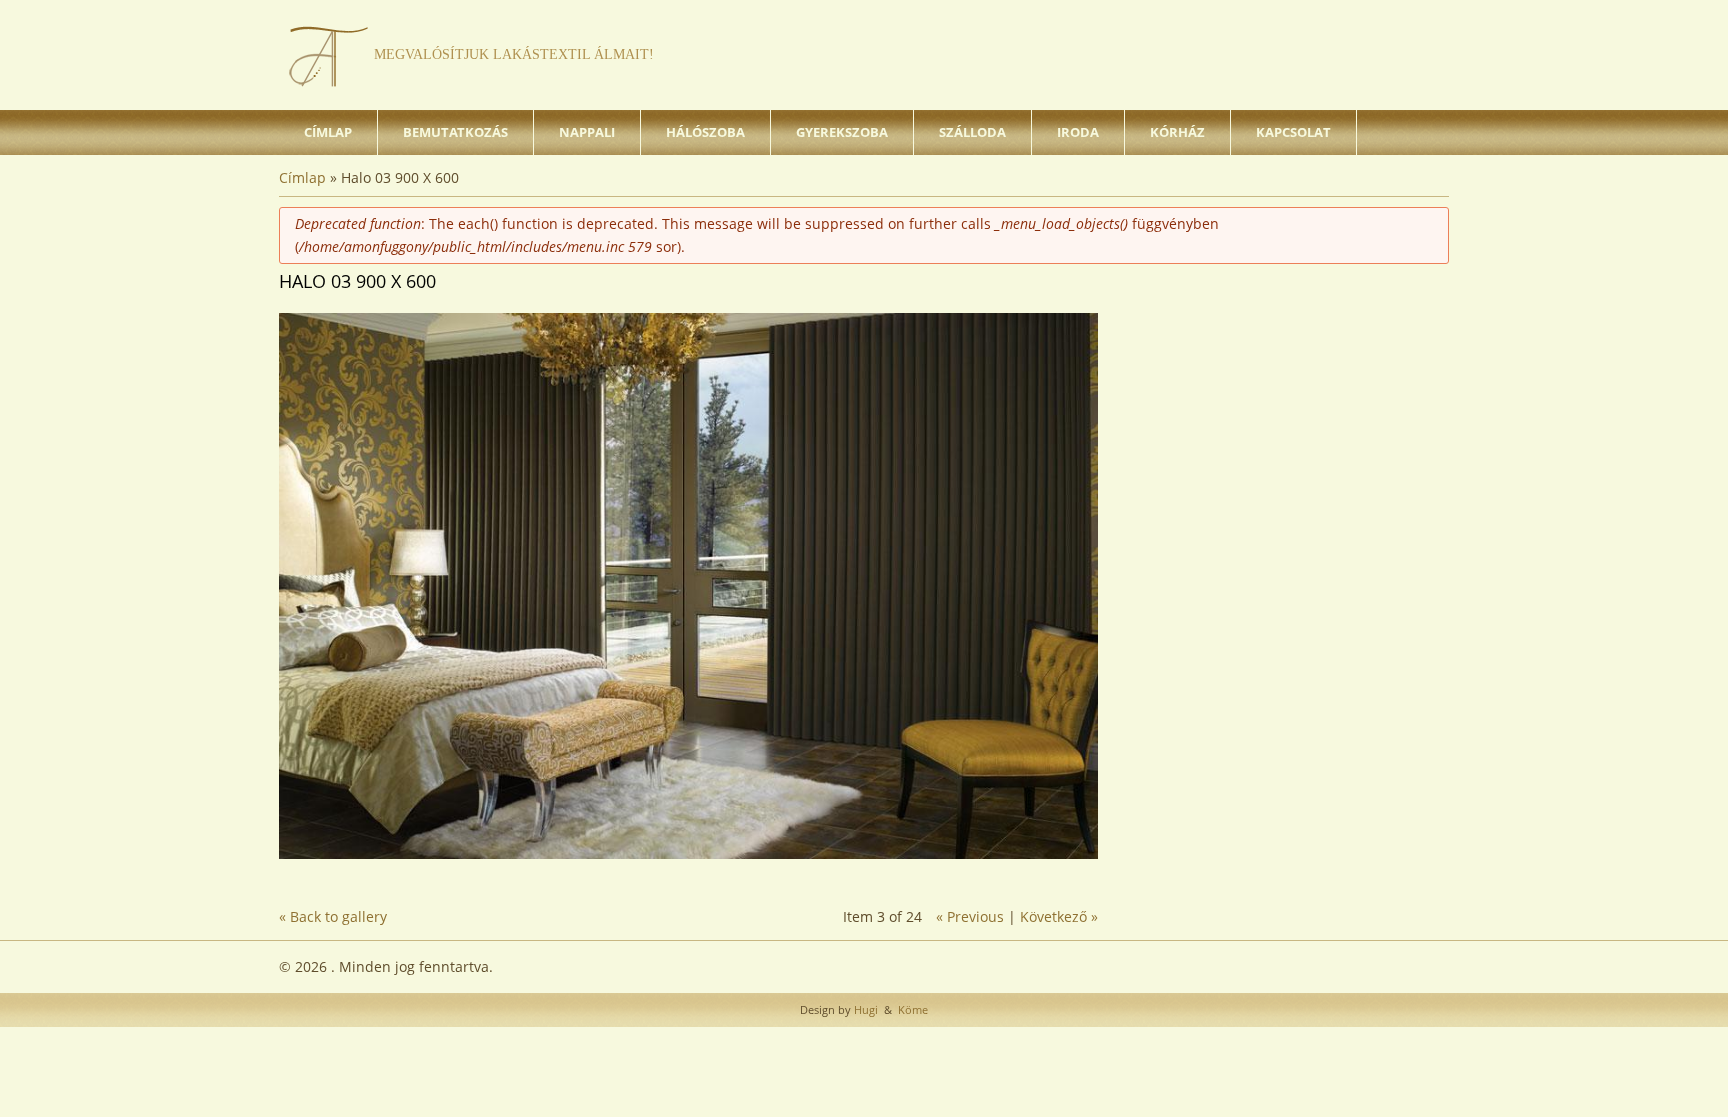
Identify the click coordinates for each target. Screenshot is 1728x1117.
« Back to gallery (333, 916)
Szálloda (972, 132)
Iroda (1078, 132)
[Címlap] (329, 55)
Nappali (587, 132)
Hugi (864, 1009)
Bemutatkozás (455, 132)
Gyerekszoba (842, 132)
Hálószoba (705, 132)
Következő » (1059, 916)
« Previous (970, 916)
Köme (911, 1009)
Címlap (328, 132)
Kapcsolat (1293, 132)
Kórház (1177, 132)
